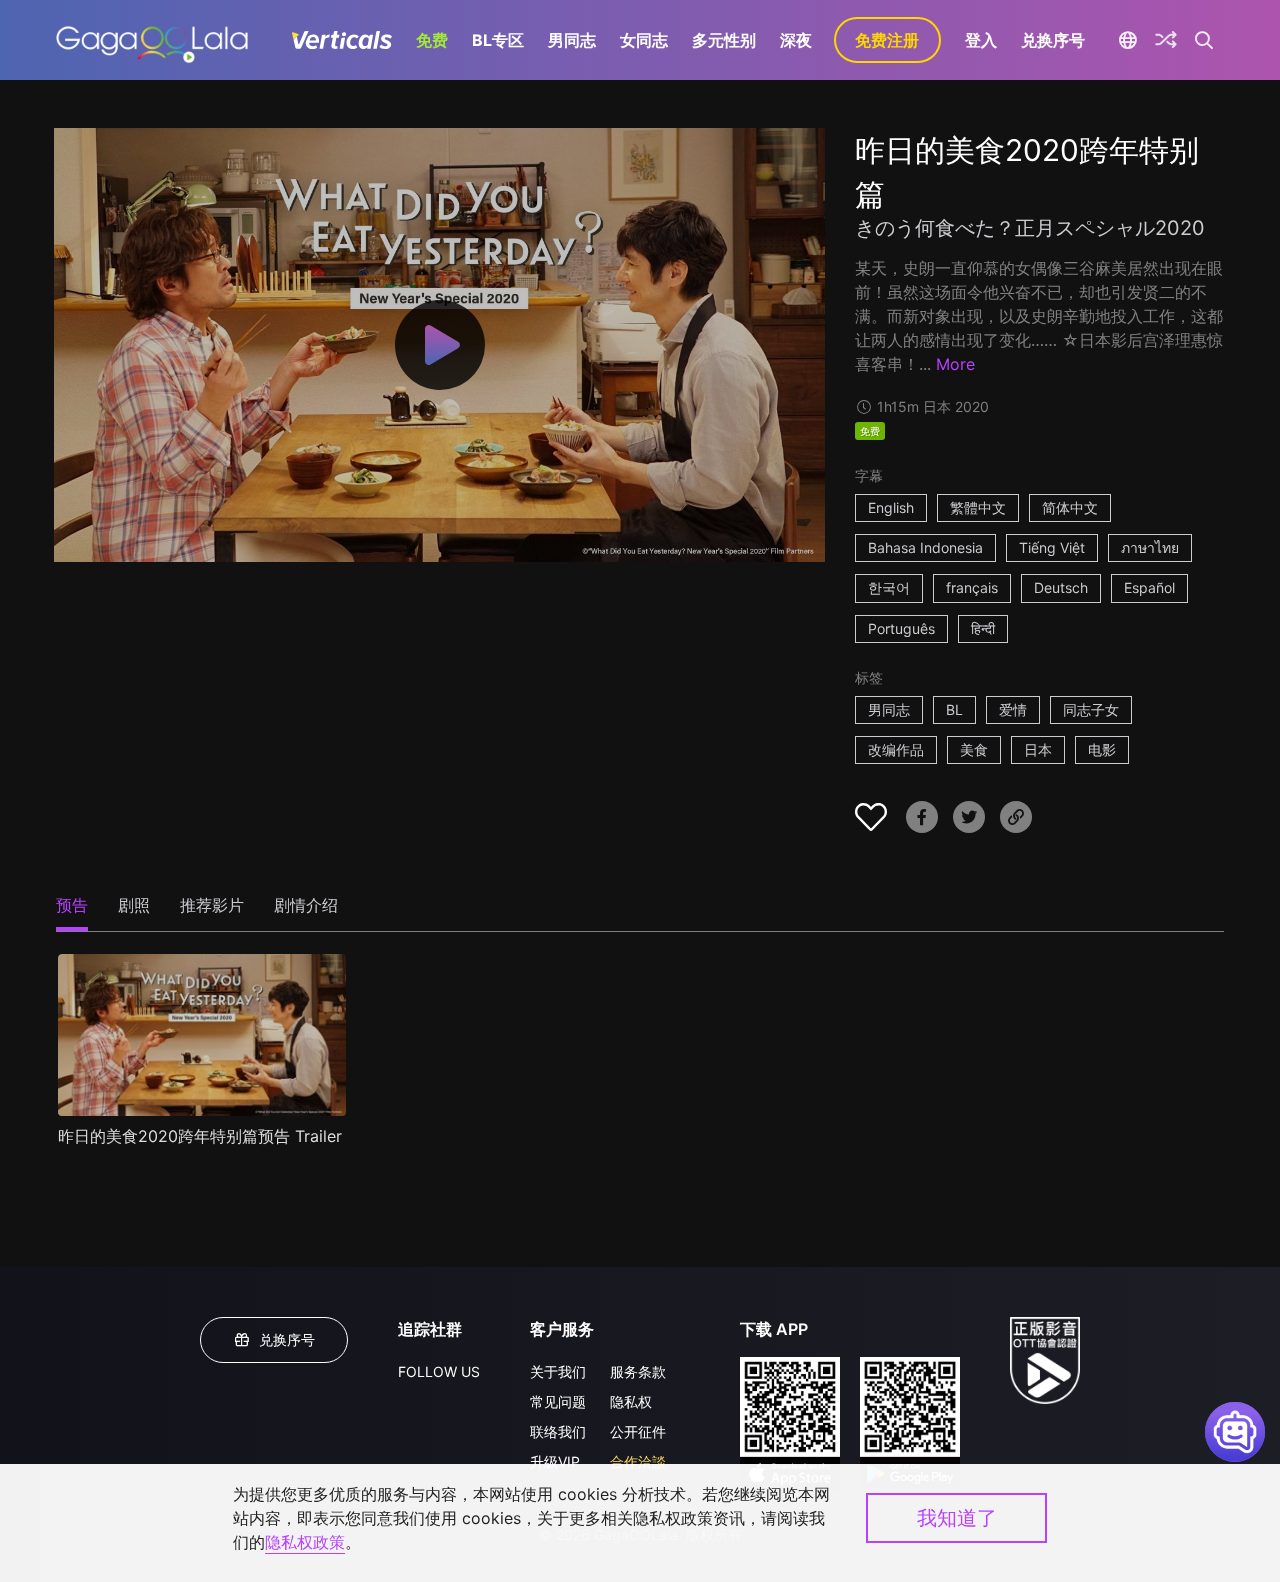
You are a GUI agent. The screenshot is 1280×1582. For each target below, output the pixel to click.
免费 (432, 40)
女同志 (644, 40)
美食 (974, 749)
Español (1149, 587)
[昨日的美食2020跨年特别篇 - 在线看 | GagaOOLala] (151, 40)
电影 (1102, 749)
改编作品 (896, 749)
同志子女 (1091, 709)
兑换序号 (1053, 40)
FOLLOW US (439, 1371)
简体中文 (1070, 507)
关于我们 (558, 1371)
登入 (981, 40)
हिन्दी (983, 628)
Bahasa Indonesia (925, 547)
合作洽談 (638, 1461)
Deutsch (1061, 587)
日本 (1038, 749)
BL (954, 709)
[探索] (1166, 40)
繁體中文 (978, 507)
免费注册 (887, 40)
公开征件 (638, 1431)
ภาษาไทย (1150, 547)
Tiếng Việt (1052, 547)
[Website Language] (1128, 40)
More (955, 364)
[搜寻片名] (1204, 40)
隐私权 (631, 1401)
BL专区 (498, 40)
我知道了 (957, 1518)
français (972, 587)
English (891, 507)
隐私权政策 (305, 1542)
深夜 (796, 40)
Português (901, 628)
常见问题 (558, 1401)
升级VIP (555, 1461)
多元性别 (724, 40)
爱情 (1013, 709)
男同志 (572, 40)
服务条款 (638, 1371)
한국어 (889, 587)
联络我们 (558, 1431)
